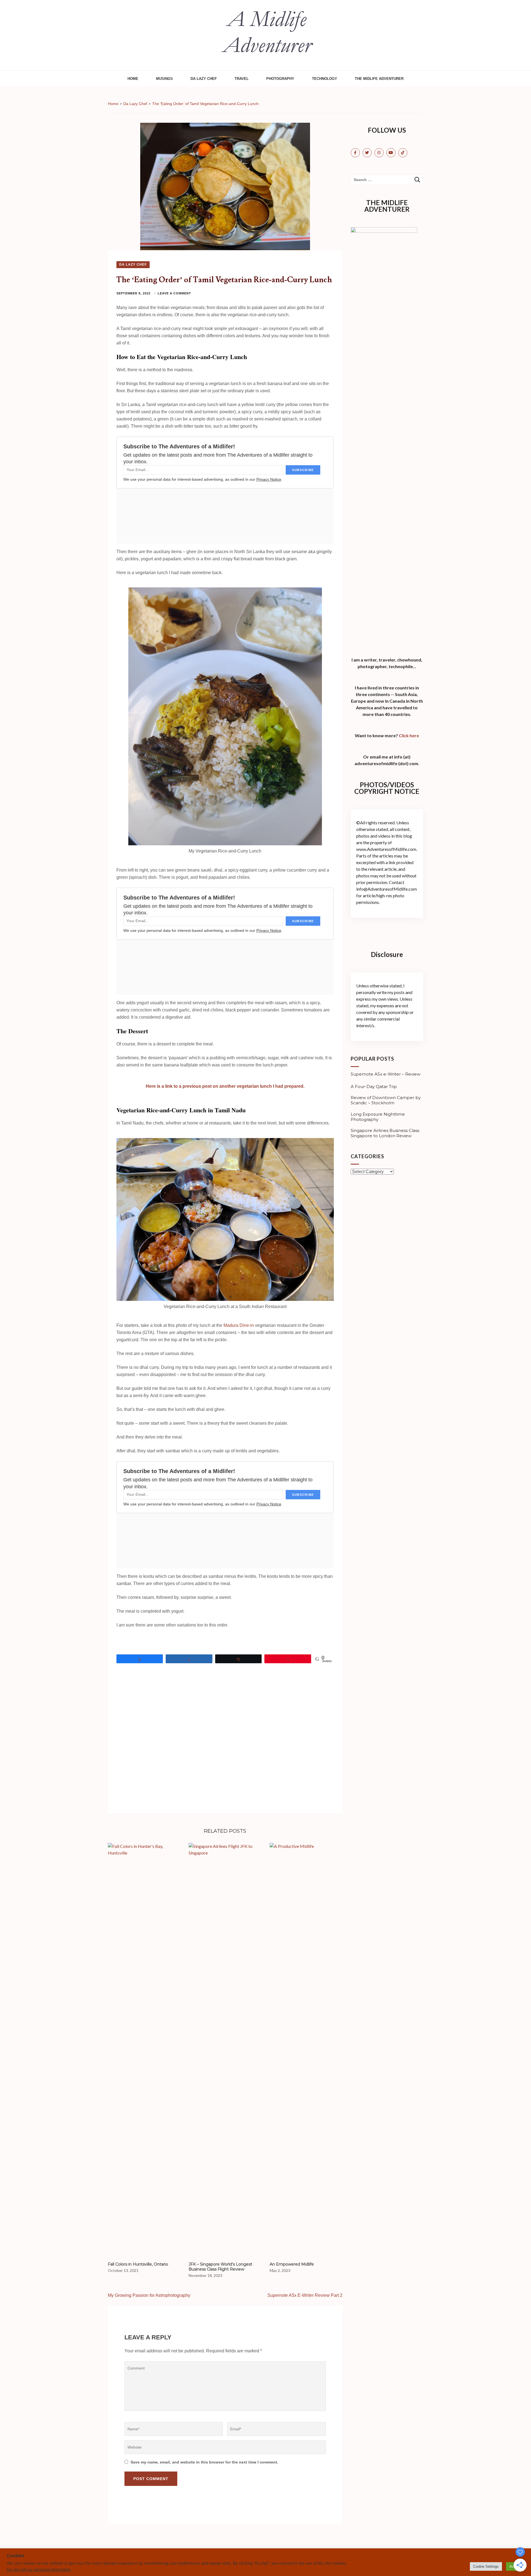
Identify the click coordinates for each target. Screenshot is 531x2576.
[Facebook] (355, 153)
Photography (280, 79)
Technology (325, 79)
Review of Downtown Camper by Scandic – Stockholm (386, 1100)
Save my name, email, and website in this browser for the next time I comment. (204, 2462)
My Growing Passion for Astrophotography (149, 2295)
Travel (242, 79)
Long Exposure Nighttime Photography (378, 1117)
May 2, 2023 (280, 2270)
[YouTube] (391, 153)
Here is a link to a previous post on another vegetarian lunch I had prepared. (225, 1086)
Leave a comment (174, 293)
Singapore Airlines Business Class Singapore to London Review (385, 1133)
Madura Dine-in (239, 1325)
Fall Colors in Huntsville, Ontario (138, 2264)
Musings (164, 79)
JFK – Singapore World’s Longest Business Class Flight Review (220, 2267)
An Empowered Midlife (292, 2264)
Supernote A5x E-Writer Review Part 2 (305, 2295)
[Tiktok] (403, 153)
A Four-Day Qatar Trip (374, 1087)
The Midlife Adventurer (379, 79)
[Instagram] (379, 153)
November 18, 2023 (205, 2275)
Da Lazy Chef (204, 79)
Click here (409, 735)
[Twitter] (367, 153)
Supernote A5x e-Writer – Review (386, 1074)
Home (133, 79)
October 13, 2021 (123, 2270)
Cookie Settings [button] (486, 2566)
